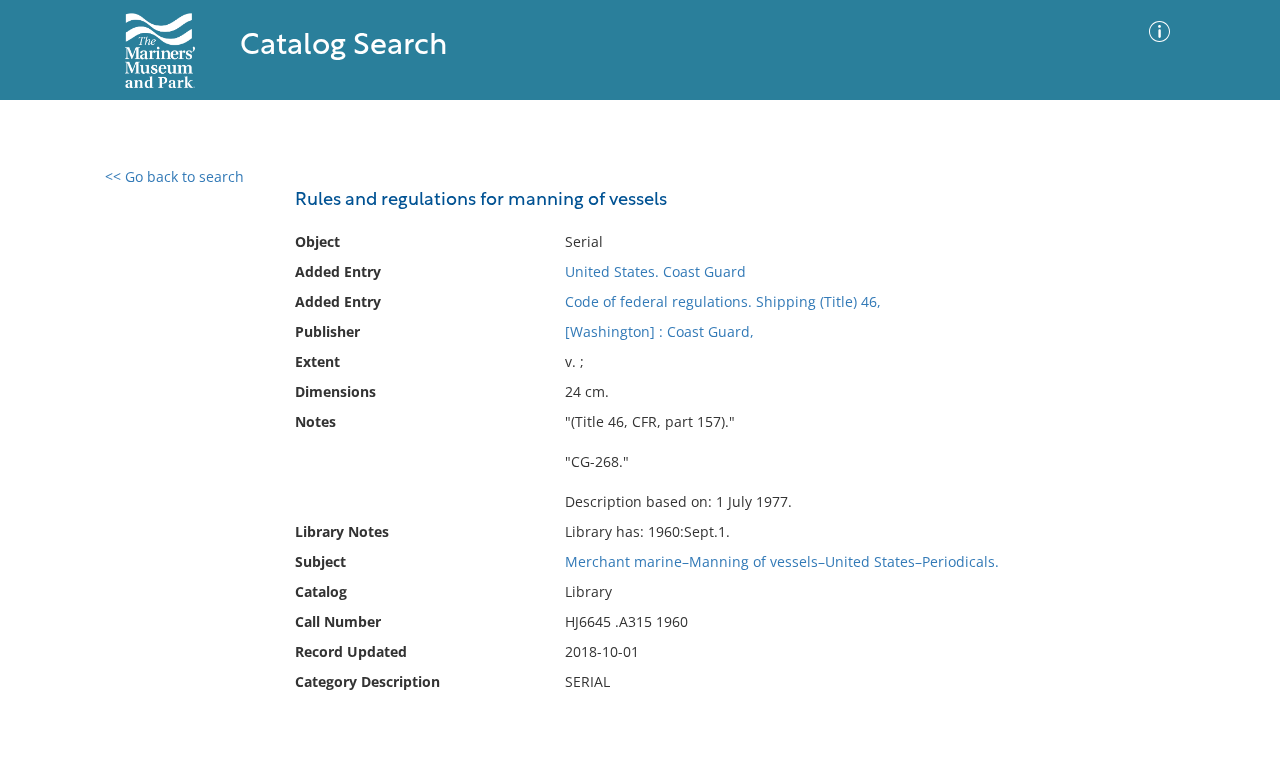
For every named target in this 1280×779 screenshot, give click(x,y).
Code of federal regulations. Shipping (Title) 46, (723, 301)
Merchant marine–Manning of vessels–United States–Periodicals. (782, 561)
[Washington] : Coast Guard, (659, 331)
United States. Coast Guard (655, 271)
